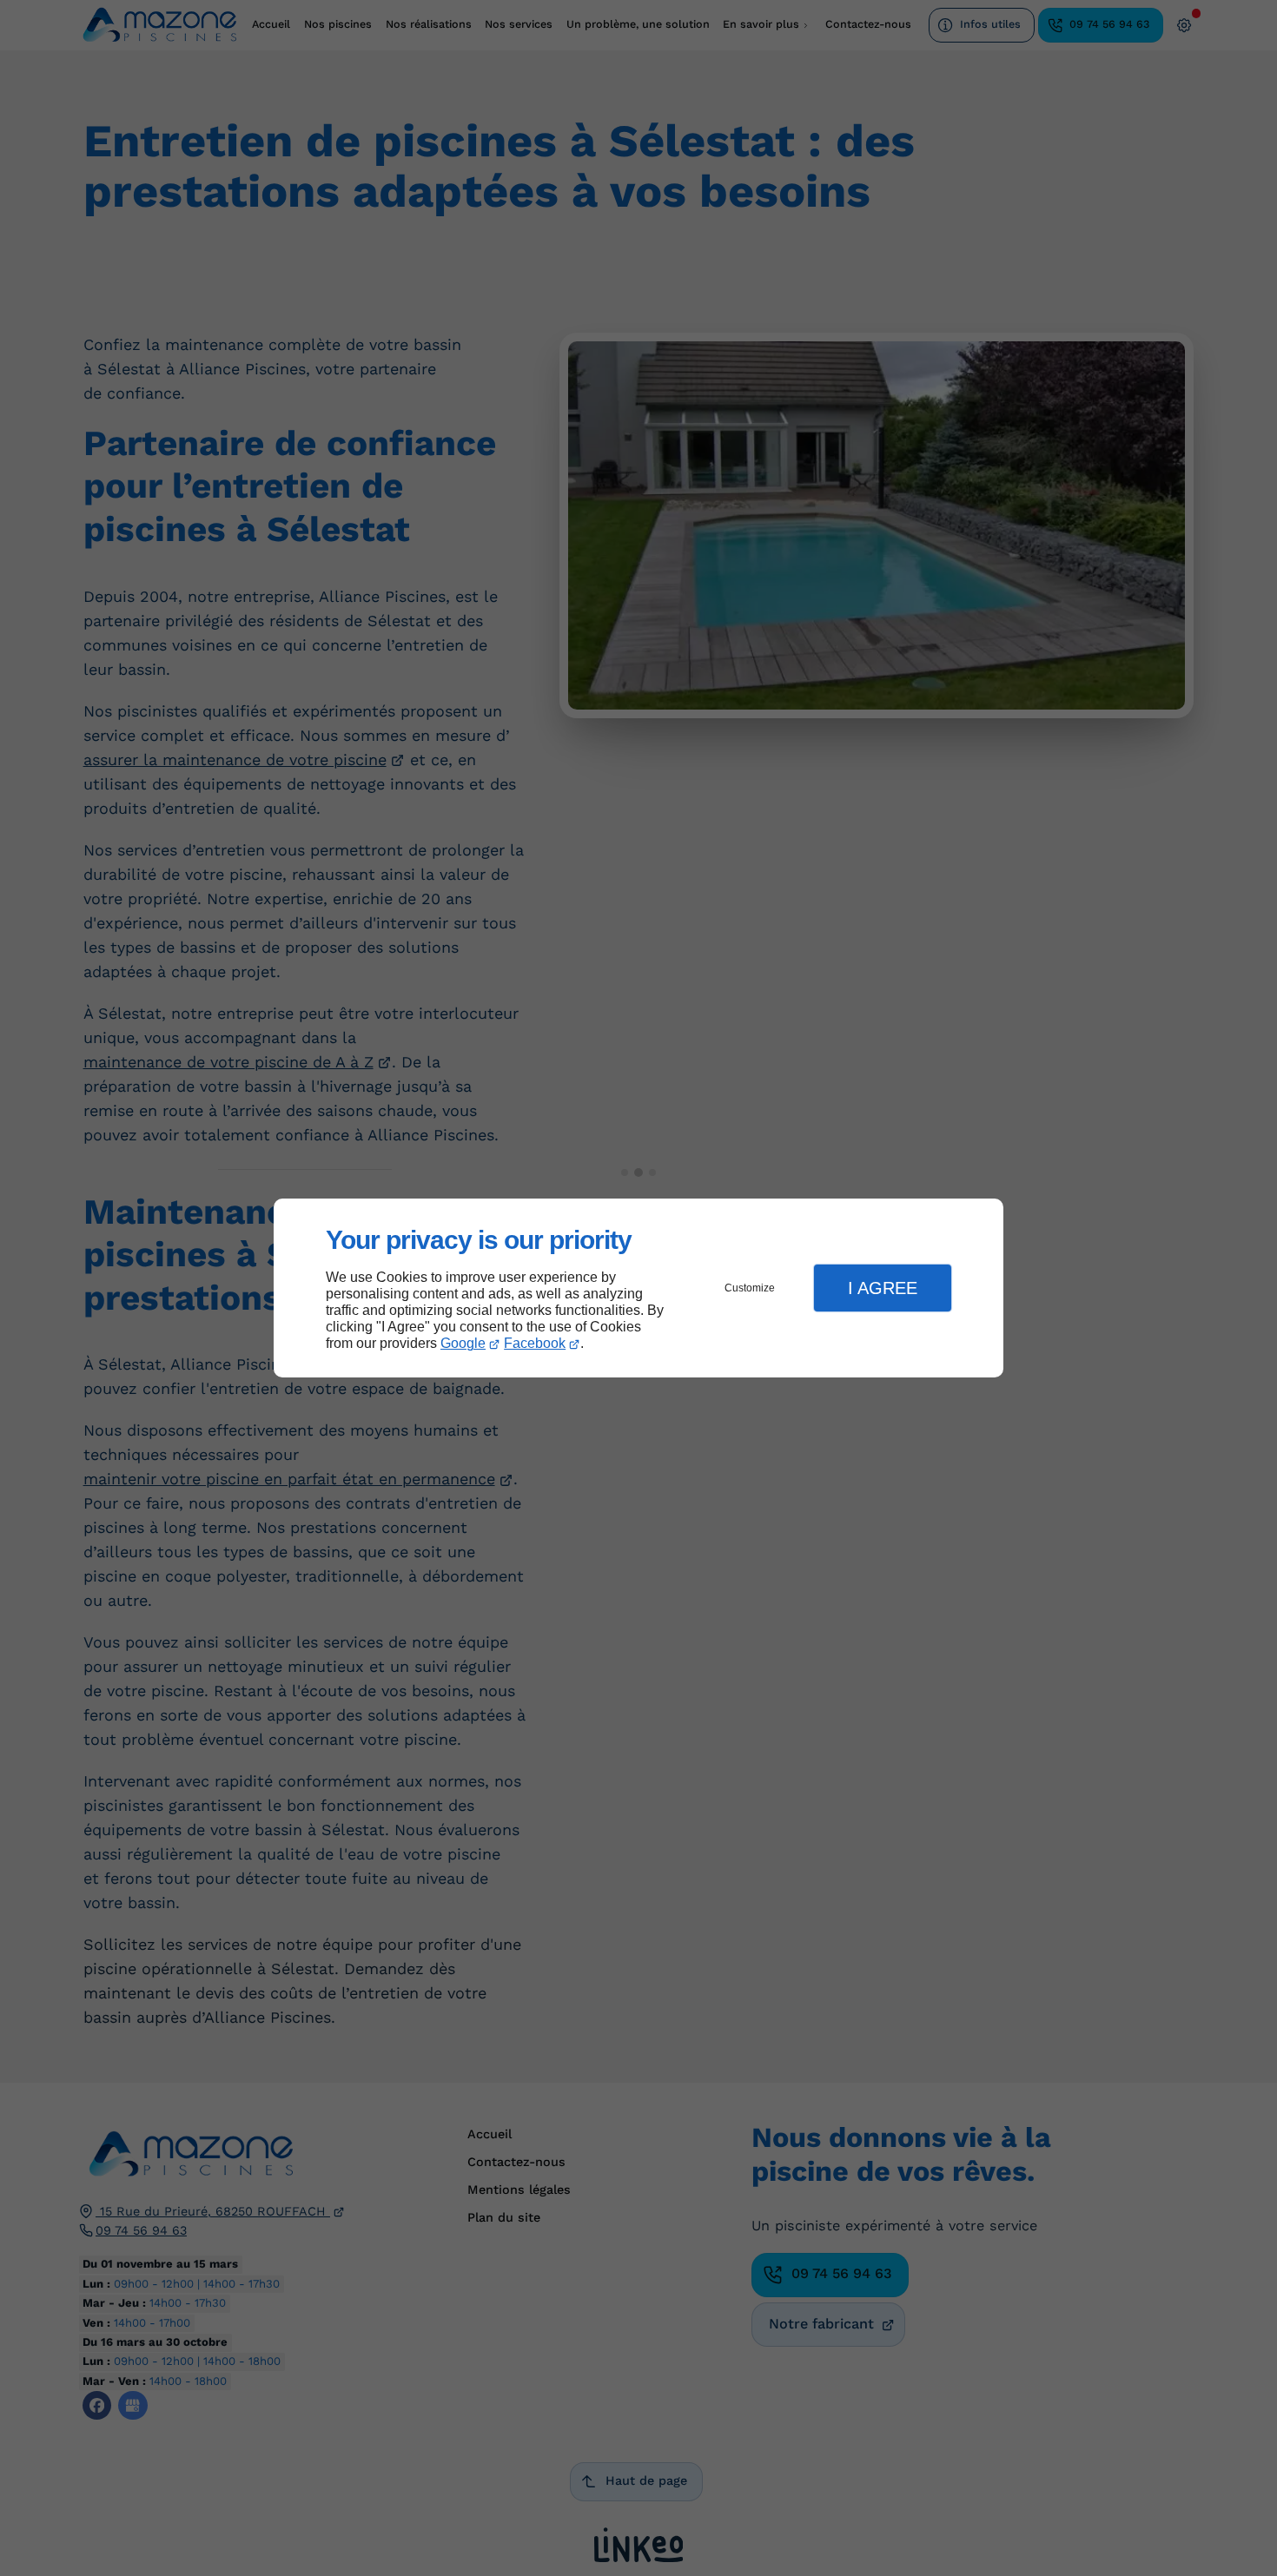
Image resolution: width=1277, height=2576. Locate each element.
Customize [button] (750, 1288)
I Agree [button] (883, 1288)
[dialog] (638, 1288)
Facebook (535, 1343)
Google (463, 1343)
